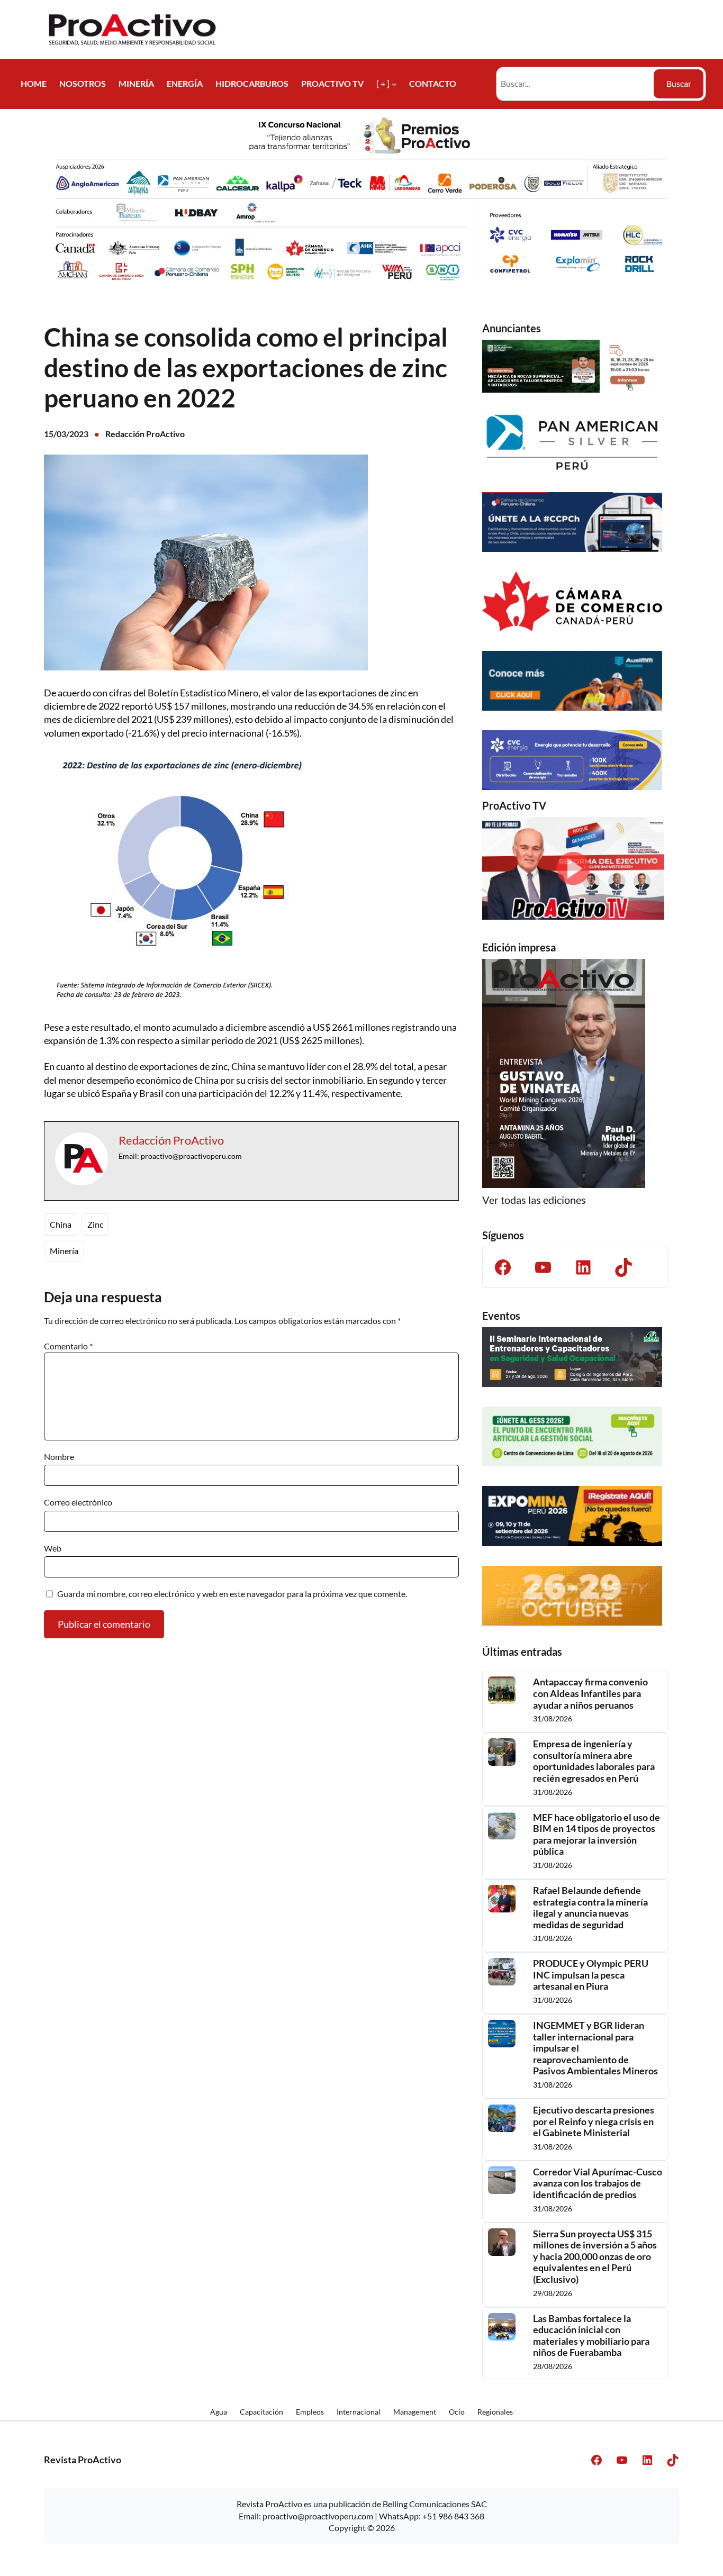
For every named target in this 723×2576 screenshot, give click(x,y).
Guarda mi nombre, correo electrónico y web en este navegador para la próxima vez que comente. (232, 1594)
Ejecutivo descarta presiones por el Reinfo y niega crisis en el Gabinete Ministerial (594, 2121)
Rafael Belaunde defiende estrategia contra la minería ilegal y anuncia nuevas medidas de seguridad (590, 1908)
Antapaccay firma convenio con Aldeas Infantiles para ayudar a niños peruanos (590, 1693)
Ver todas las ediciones (534, 1200)
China (61, 1224)
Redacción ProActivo (145, 434)
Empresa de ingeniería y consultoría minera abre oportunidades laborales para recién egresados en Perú (594, 1761)
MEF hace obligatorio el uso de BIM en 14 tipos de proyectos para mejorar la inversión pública (597, 1835)
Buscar (679, 83)
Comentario (68, 1346)
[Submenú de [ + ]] (394, 84)
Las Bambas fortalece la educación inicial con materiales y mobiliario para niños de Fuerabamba (591, 2336)
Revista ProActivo (83, 2460)
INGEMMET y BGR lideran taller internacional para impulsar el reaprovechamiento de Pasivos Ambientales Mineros (595, 2048)
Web (53, 1548)
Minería (64, 1251)
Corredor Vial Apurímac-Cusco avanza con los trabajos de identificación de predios (598, 2183)
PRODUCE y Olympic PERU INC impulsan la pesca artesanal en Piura (591, 1975)
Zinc (95, 1224)
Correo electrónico (78, 1502)
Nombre (59, 1457)
